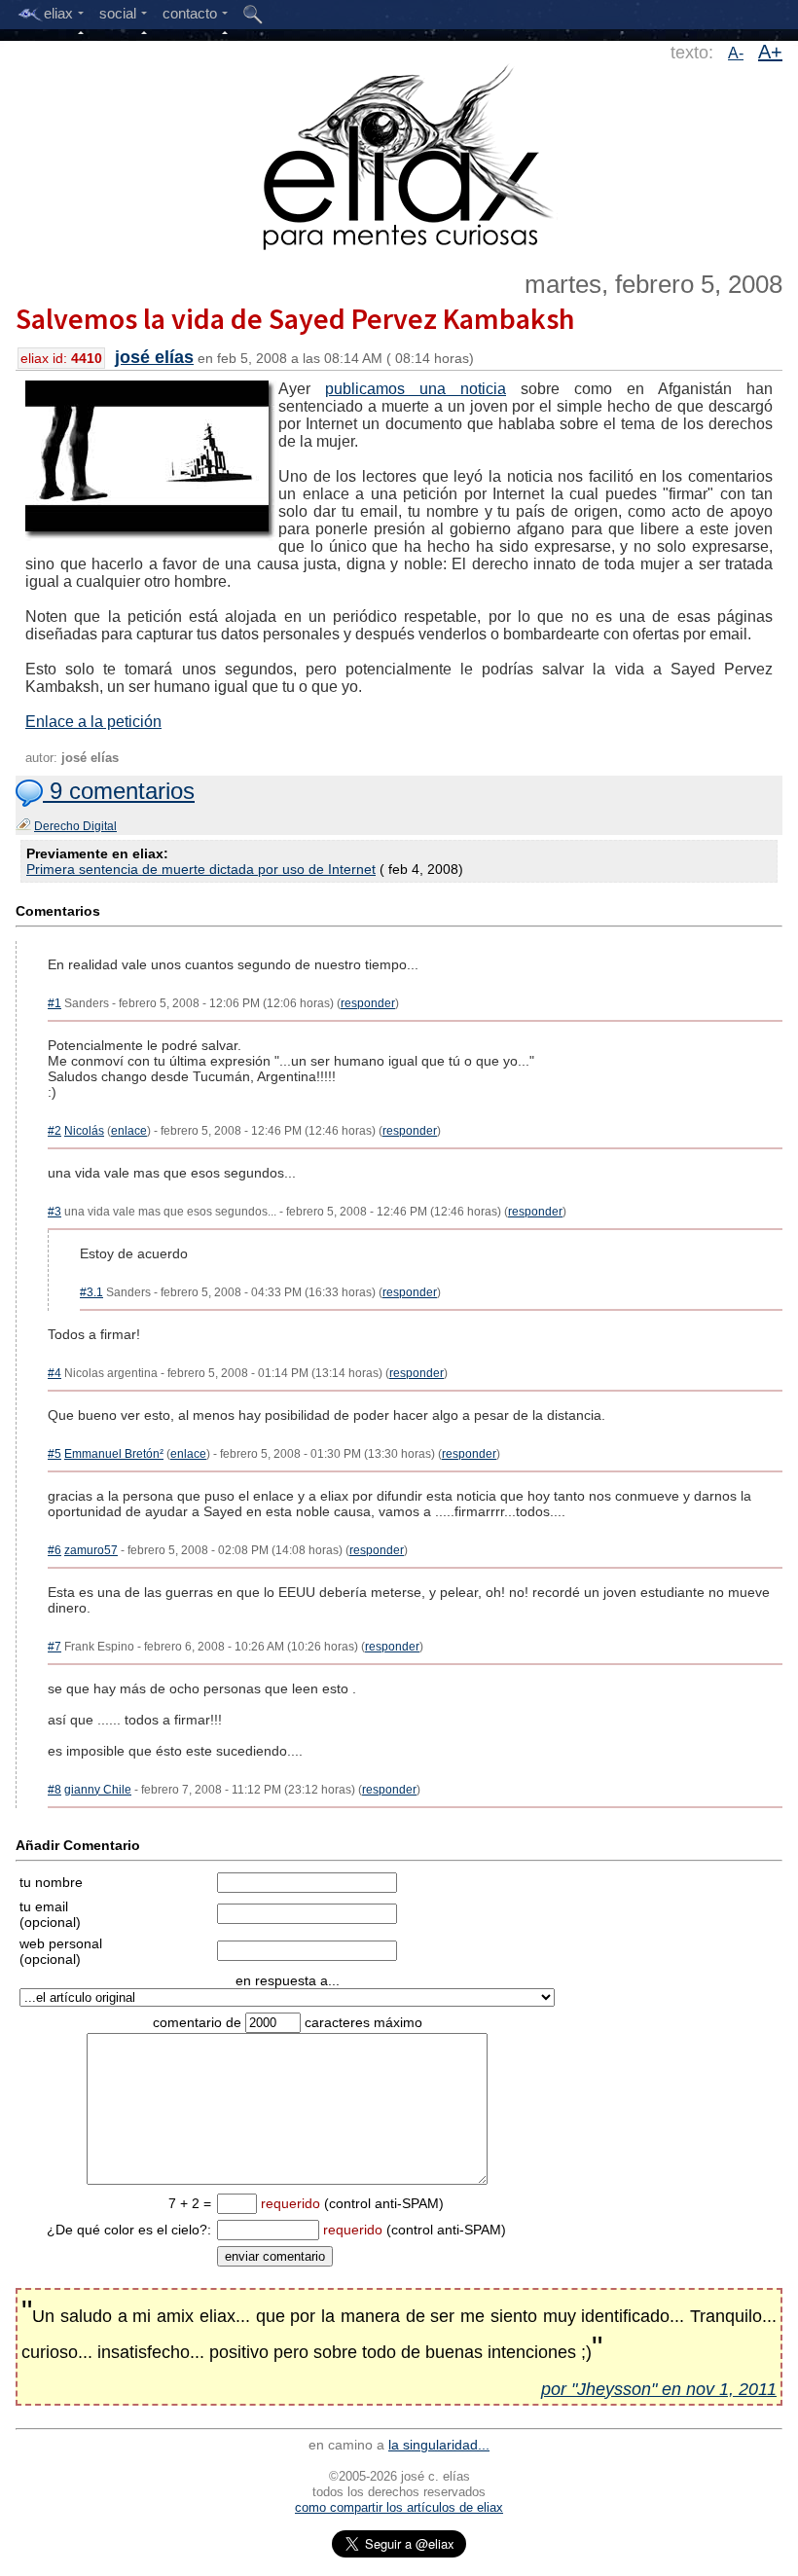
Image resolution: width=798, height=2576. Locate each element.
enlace (129, 1131)
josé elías (154, 357)
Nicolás (84, 1131)
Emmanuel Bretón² (114, 1454)
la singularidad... (439, 2445)
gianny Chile (98, 1790)
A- (736, 53)
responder (368, 1003)
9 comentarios (119, 791)
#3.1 (91, 1292)
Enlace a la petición (93, 722)
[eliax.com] (399, 154)
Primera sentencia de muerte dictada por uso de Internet (201, 869)
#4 (54, 1373)
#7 (54, 1647)
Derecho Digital (75, 826)
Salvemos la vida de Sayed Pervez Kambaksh (295, 318)
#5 (54, 1454)
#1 (54, 1003)
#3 (54, 1212)
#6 (54, 1550)
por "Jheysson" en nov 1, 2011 (659, 2389)
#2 (54, 1131)
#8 (54, 1790)
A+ (770, 52)
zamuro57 (91, 1550)
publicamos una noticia (416, 389)
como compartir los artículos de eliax (399, 2507)
